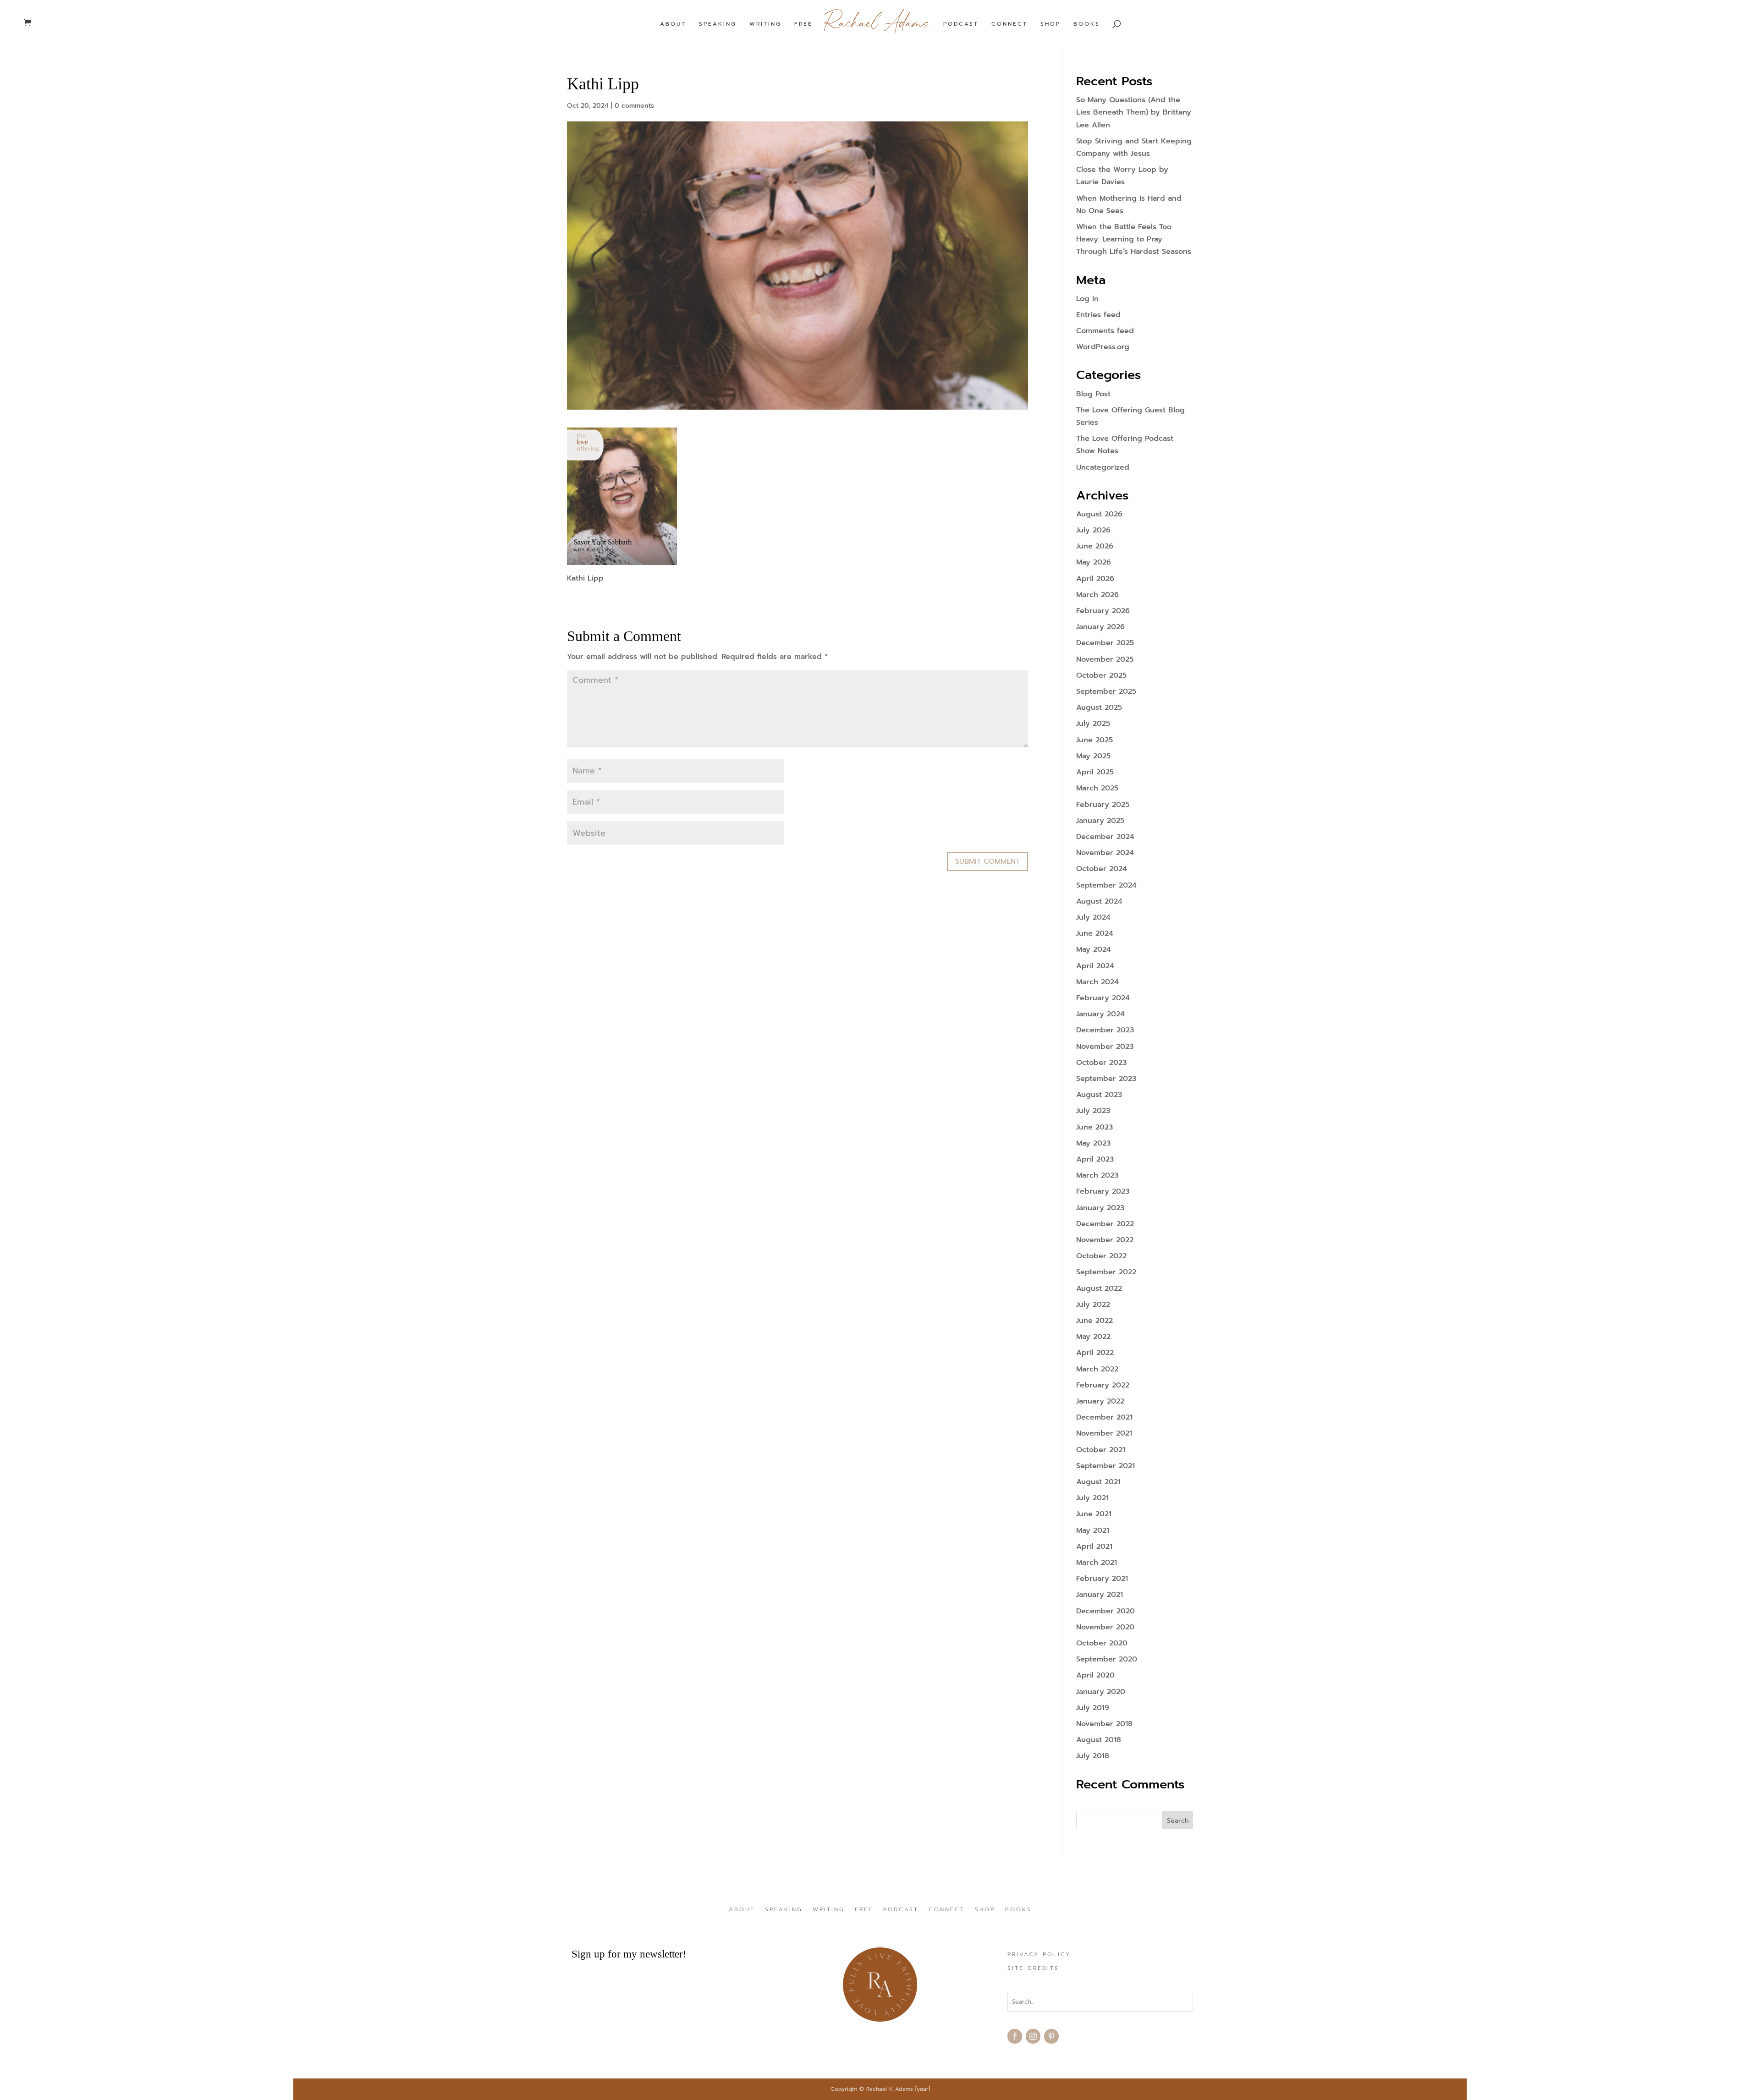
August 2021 (1098, 1482)
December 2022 (1105, 1224)
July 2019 (1093, 1708)
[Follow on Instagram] (1033, 2036)
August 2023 (1099, 1095)
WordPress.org (1103, 347)
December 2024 (1105, 837)
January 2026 (1100, 627)
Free (803, 24)
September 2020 (1107, 1659)
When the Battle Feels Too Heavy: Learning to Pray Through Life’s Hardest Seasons (1134, 239)
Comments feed (1105, 331)
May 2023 (1093, 1143)
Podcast (961, 24)
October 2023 (1101, 1063)
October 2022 (1101, 1256)
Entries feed (1098, 315)
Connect (1009, 24)
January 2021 (1100, 1595)
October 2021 (1101, 1450)
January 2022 (1100, 1401)
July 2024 (1093, 917)
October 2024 (1102, 869)
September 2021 (1105, 1466)
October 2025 (1101, 675)
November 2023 (1105, 1047)
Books (1087, 24)
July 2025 (1093, 724)
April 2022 (1095, 1353)
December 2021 (1104, 1417)
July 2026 (1093, 530)
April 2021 (1094, 1546)
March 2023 (1097, 1175)
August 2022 (1099, 1289)
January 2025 (1100, 821)
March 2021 (1097, 1563)
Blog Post (1093, 394)
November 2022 (1105, 1240)
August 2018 (1099, 1740)
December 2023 (1105, 1030)
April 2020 (1095, 1675)
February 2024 (1103, 998)
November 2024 (1105, 853)
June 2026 (1095, 546)
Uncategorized (1103, 467)
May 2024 (1094, 949)
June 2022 (1094, 1321)
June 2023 (1094, 1127)
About (673, 24)
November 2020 (1105, 1627)
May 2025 (1093, 756)
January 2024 (1100, 1014)
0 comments (634, 106)
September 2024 (1106, 885)
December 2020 (1105, 1611)
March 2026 (1097, 595)
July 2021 (1092, 1498)
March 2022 (1097, 1369)
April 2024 (1095, 966)
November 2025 (1105, 659)
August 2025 (1099, 707)
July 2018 (1093, 1756)
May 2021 (1093, 1530)
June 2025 (1094, 740)
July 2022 (1093, 1305)
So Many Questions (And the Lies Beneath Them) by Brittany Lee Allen (1134, 112)
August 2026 (1099, 514)
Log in (1087, 299)
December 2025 (1105, 643)
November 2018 (1104, 1724)
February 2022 (1103, 1385)
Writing (765, 24)
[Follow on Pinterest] (1051, 2036)
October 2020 (1102, 1643)
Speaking (718, 24)
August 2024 (1099, 901)
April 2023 (1095, 1159)
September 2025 (1106, 691)
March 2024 (1097, 982)
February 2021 (1102, 1579)
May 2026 (1094, 562)
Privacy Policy (1039, 1955)
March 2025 (1097, 788)
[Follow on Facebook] (1015, 2036)
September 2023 (1106, 1079)
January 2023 (1100, 1208)
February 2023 (1103, 1191)
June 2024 (1095, 933)
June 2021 (1094, 1514)
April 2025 (1095, 772)
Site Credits (1033, 1968)
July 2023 (1093, 1111)
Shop (1050, 24)
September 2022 (1106, 1272)
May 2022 (1093, 1337)
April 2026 (1095, 579)
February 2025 (1103, 805)
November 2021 (1104, 1433)
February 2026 (1103, 611)
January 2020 (1101, 1692)
